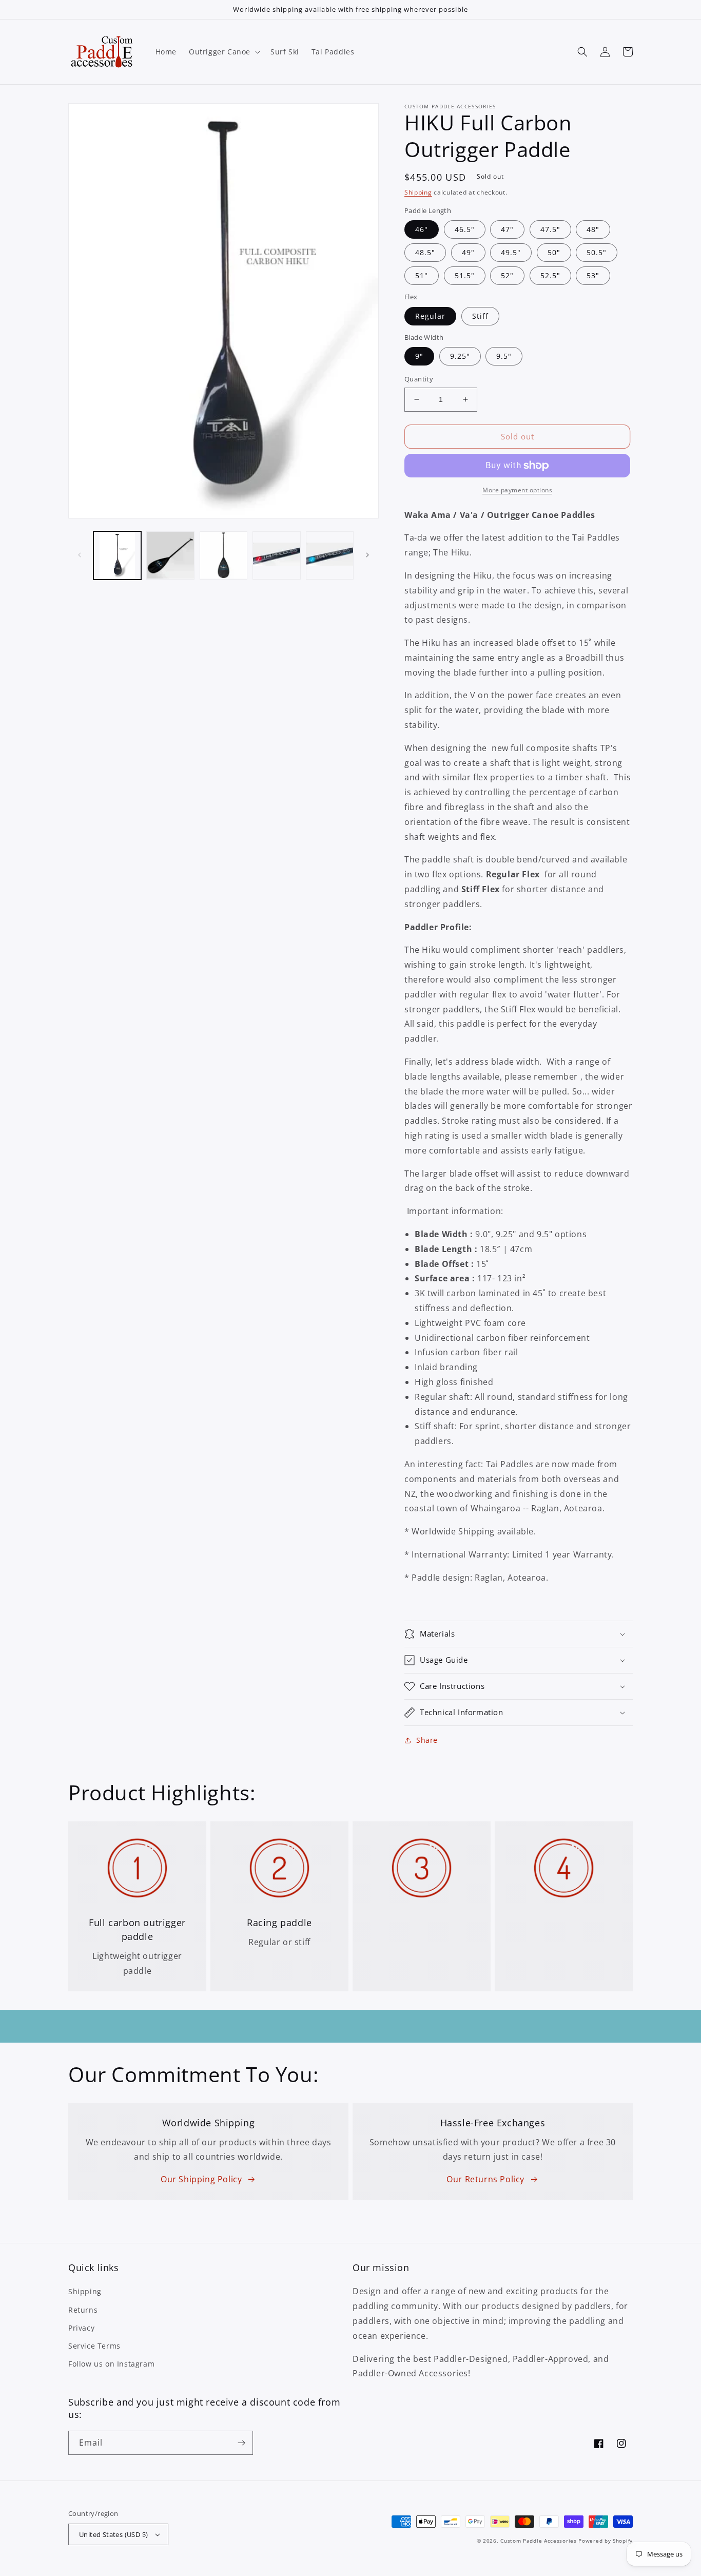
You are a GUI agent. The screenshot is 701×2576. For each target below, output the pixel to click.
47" (507, 229)
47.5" (550, 229)
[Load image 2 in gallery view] (170, 555)
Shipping (418, 192)
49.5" (511, 252)
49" (468, 252)
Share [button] (427, 1740)
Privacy (81, 2328)
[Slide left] (80, 555)
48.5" (425, 252)
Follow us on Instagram (111, 2364)
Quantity (419, 379)
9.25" (460, 356)
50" (554, 252)
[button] (223, 52)
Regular (430, 316)
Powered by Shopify (606, 2541)
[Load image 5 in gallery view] (330, 555)
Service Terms (94, 2346)
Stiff (480, 316)
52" (507, 275)
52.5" (550, 275)
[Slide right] (367, 555)
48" (593, 229)
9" (419, 356)
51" (422, 275)
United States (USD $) (113, 2534)
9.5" (504, 356)
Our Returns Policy (485, 2179)
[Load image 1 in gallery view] (117, 555)
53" (593, 275)
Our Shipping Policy (201, 2179)
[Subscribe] (241, 2443)
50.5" (597, 252)
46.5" (465, 229)
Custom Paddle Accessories (539, 2541)
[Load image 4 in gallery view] (276, 555)
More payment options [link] (517, 490)
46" (422, 229)
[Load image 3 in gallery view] (223, 555)
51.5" (465, 275)
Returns (83, 2310)
